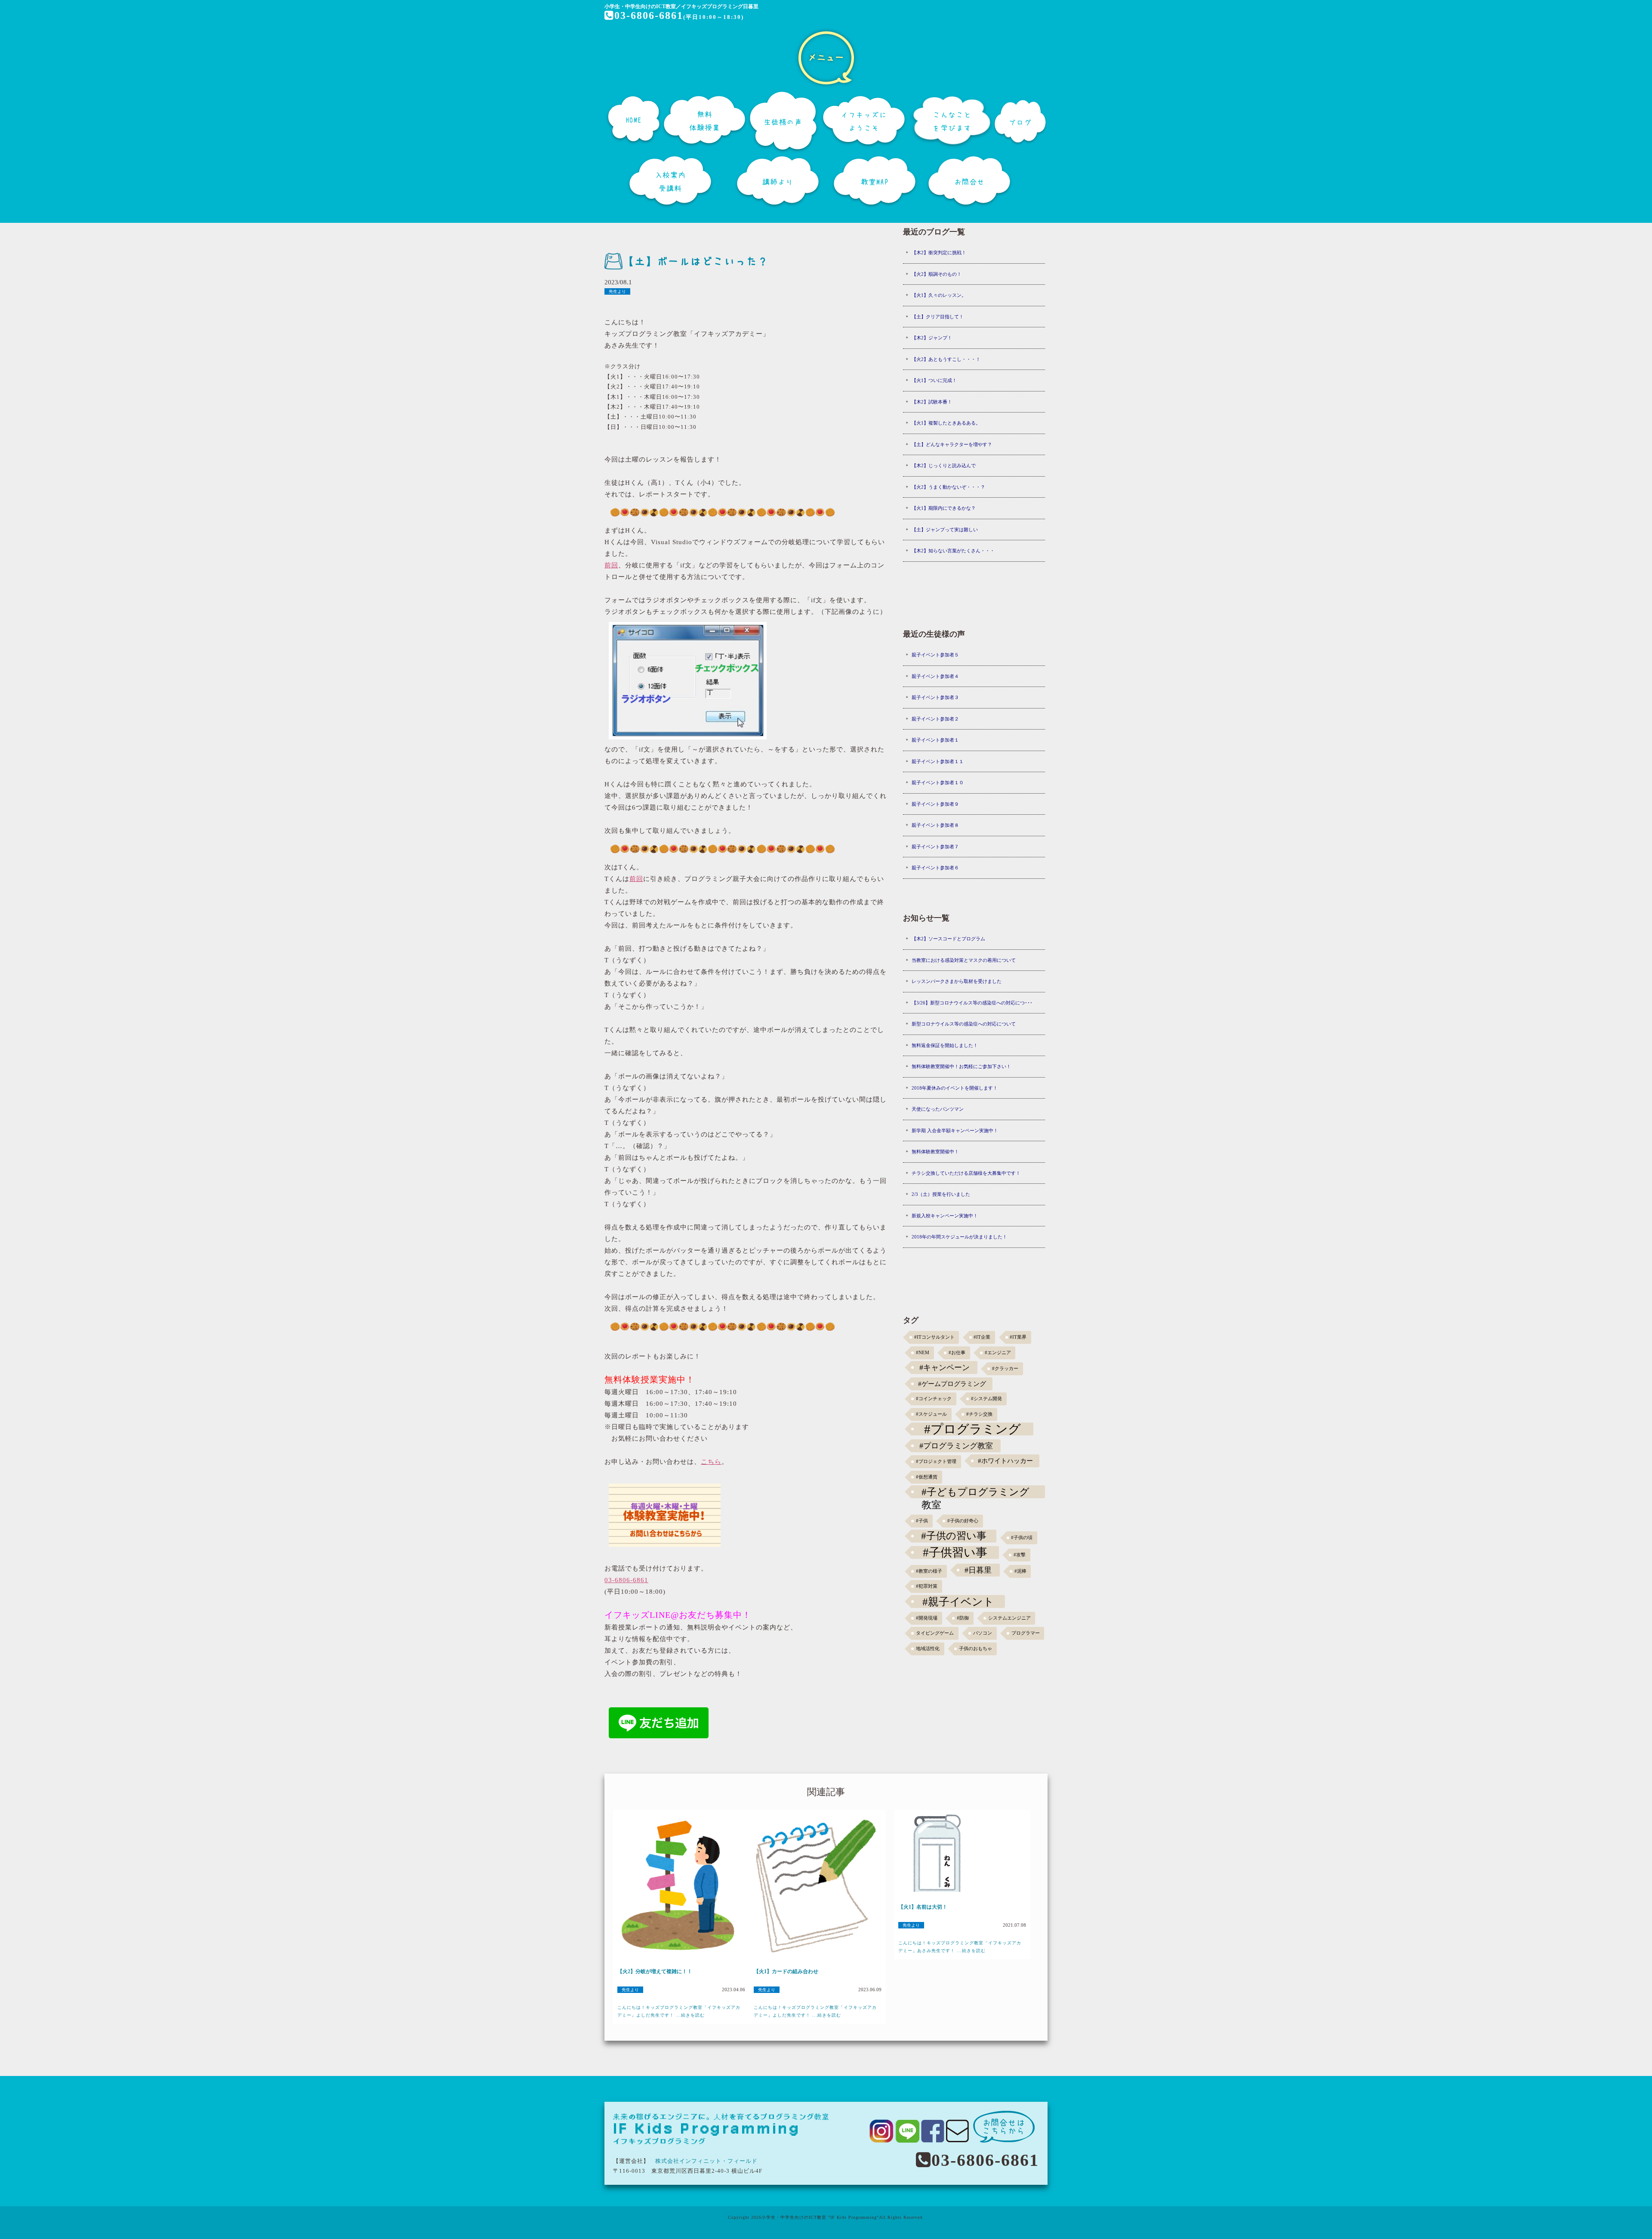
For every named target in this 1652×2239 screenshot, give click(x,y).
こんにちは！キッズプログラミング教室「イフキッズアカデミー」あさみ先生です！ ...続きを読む (960, 1947)
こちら (711, 1462)
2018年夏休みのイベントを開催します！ (955, 1088)
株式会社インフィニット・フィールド (706, 2161)
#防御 (963, 1618)
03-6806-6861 (649, 15)
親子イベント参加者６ (935, 868)
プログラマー (1026, 1633)
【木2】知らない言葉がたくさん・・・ (953, 551)
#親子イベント (958, 1601)
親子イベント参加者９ (935, 804)
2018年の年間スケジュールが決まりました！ (959, 1237)
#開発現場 (927, 1618)
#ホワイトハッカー (1005, 1461)
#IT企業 (982, 1337)
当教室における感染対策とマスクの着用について (964, 960)
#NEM (923, 1353)
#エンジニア (998, 1353)
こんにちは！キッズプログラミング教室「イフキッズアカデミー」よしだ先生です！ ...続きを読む (679, 2011)
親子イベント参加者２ (935, 719)
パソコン (983, 1633)
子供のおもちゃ (975, 1649)
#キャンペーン (945, 1367)
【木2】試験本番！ (932, 402)
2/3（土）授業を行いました (941, 1194)
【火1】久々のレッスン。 (939, 295)
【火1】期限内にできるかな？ (944, 508)
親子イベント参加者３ (935, 697)
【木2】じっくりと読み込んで (944, 465)
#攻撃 (1020, 1555)
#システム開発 (986, 1399)
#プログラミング (972, 1429)
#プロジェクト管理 (936, 1461)
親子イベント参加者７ (935, 847)
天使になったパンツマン (938, 1109)
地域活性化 (928, 1649)
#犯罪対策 (927, 1586)
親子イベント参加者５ (935, 655)
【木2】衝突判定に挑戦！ (939, 253)
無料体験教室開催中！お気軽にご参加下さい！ (961, 1066)
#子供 (922, 1521)
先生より (617, 291)
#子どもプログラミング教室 (975, 1492)
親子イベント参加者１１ (938, 761)
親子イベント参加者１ (935, 740)
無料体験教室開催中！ (935, 1152)
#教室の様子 (929, 1571)
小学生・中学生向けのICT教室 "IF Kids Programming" (820, 2217)
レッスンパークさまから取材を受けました (957, 981)
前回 (611, 565)
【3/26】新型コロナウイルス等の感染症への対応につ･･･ (972, 1003)
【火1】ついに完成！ (934, 380)
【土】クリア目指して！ (938, 317)
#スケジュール (931, 1414)
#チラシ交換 (979, 1414)
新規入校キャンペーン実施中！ (945, 1216)
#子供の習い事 (954, 1536)
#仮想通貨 (927, 1477)
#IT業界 (1018, 1337)
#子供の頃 (1022, 1538)
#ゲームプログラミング (952, 1384)
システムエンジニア (1009, 1618)
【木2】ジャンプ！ (932, 338)
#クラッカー (1005, 1369)
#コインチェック (934, 1399)
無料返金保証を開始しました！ (945, 1045)
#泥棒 (1020, 1571)
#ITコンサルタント (934, 1337)
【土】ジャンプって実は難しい (945, 530)
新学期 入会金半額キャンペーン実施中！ (955, 1130)
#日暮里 (978, 1570)
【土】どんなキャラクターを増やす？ (952, 444)
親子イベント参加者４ (935, 676)
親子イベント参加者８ (935, 825)
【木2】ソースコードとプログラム (948, 939)
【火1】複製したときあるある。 (946, 423)
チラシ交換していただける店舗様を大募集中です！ (966, 1173)
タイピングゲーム (935, 1633)
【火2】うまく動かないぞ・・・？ (948, 487)
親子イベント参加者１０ (938, 782)
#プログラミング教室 (956, 1446)
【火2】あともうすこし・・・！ (946, 359)
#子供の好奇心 (963, 1521)
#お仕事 (957, 1353)
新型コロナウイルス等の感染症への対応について (964, 1024)
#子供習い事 (955, 1552)
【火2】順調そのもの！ (937, 274)
